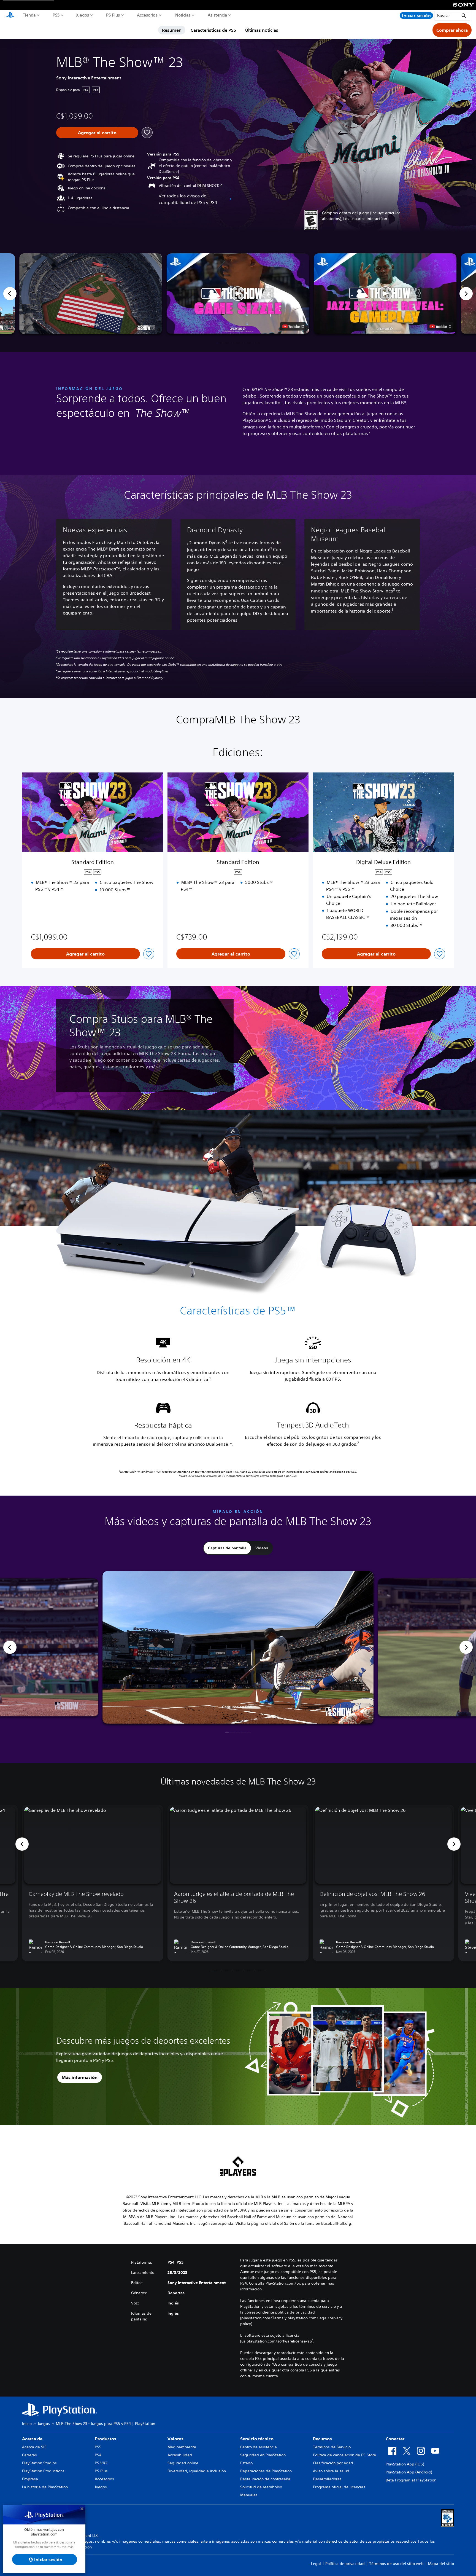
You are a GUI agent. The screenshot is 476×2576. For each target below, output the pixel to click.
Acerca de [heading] (32, 2439)
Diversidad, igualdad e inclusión (197, 2471)
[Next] (466, 294)
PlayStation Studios (39, 2463)
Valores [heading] (175, 2439)
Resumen (172, 30)
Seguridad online (183, 2463)
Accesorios (147, 15)
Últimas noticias (262, 30)
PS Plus (113, 15)
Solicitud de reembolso (261, 2487)
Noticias (183, 15)
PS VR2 (101, 2463)
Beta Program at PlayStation (411, 2480)
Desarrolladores (327, 2479)
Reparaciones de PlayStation (266, 2471)
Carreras (29, 2455)
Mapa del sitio (441, 2564)
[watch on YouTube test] (293, 326)
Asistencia (217, 15)
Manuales (249, 2495)
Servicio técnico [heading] (257, 2439)
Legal (316, 2564)
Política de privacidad (345, 2564)
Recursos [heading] (322, 2439)
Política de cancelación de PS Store (344, 2455)
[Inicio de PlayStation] (10, 15)
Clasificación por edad (333, 2463)
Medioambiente (182, 2447)
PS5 (56, 15)
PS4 (98, 2455)
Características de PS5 (213, 30)
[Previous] (10, 294)
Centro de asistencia (259, 2447)
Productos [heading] (106, 2439)
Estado (246, 2463)
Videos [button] (262, 1548)
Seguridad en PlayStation (263, 2455)
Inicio (27, 2424)
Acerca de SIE (34, 2447)
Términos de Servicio (332, 2447)
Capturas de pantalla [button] (227, 1548)
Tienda (29, 15)
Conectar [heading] (395, 2439)
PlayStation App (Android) (409, 2472)
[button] (238, 294)
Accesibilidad (180, 2455)
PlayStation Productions (43, 2471)
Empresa (30, 2479)
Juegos (83, 15)
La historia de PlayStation (45, 2487)
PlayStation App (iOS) (405, 2464)
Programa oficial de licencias (339, 2487)
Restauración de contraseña (265, 2479)
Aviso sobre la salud (331, 2471)
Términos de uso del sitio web (396, 2564)
